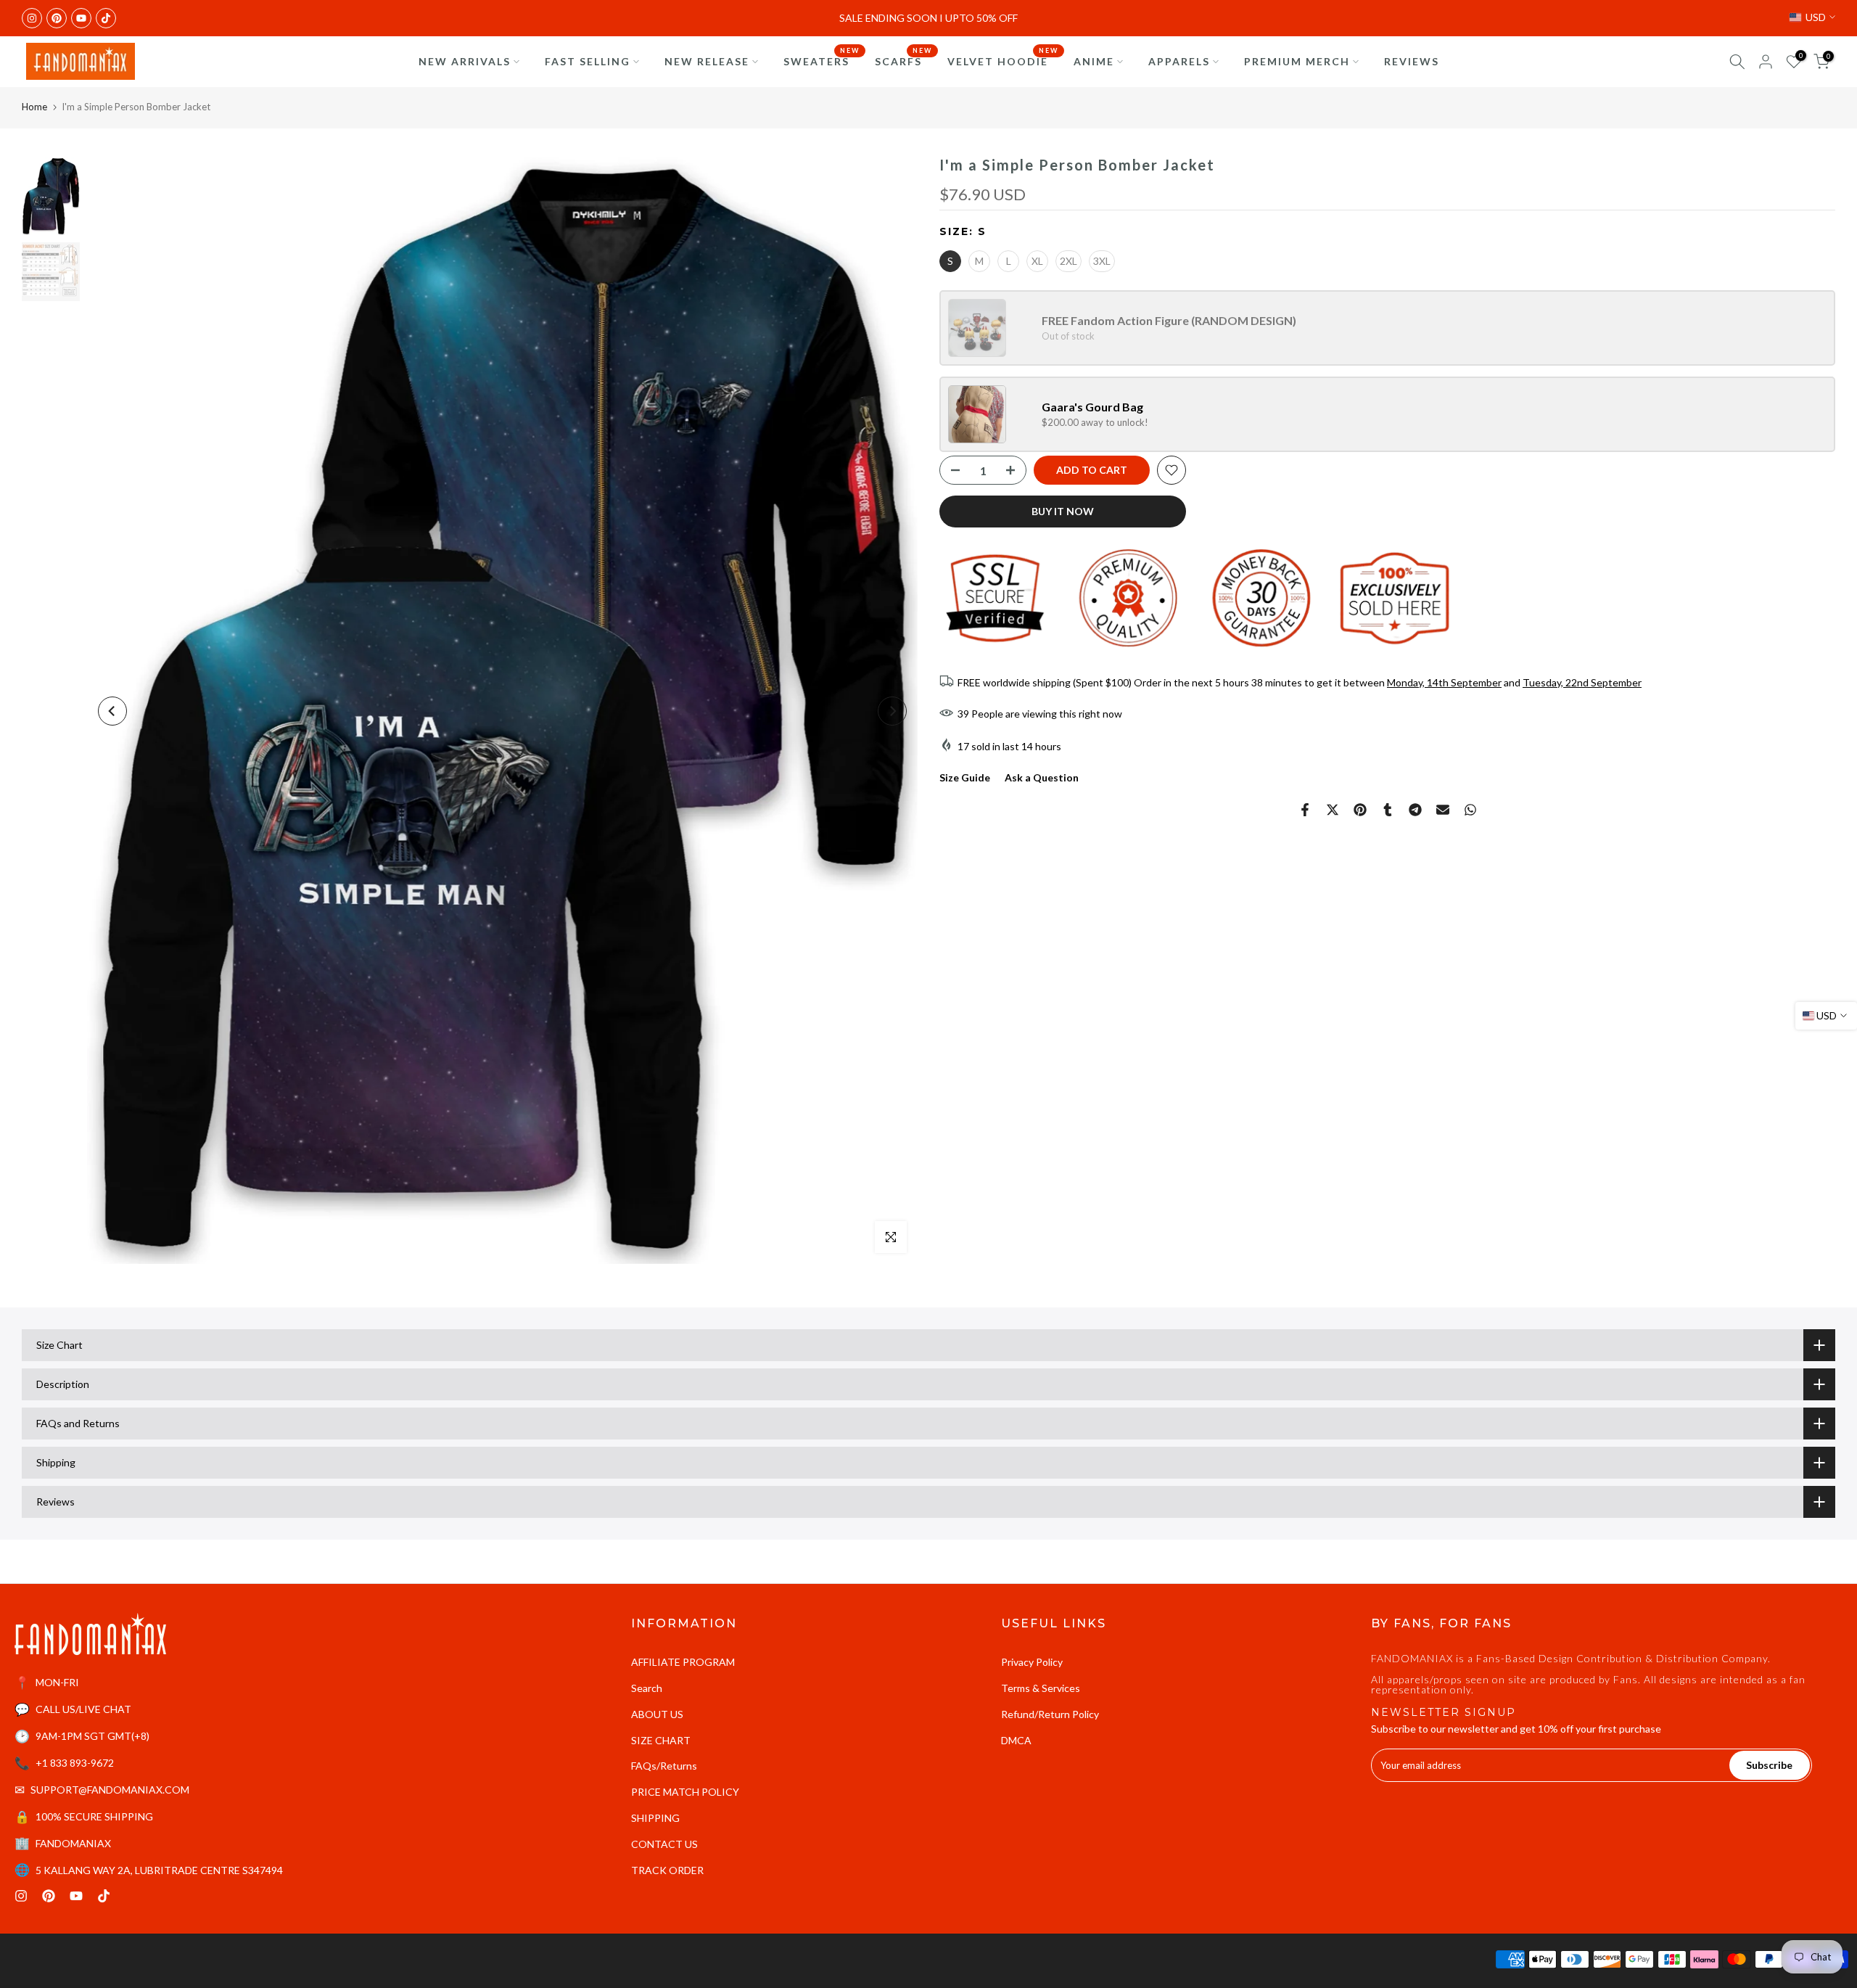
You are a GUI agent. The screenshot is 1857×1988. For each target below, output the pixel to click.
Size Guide (965, 777)
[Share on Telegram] (1415, 810)
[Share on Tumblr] (1388, 810)
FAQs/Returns (664, 1766)
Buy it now (1063, 511)
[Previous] (112, 711)
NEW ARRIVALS (465, 61)
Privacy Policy (1032, 1662)
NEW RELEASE (707, 61)
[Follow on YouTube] (81, 18)
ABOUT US (657, 1714)
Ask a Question (1042, 777)
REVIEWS (1412, 61)
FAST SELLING (588, 61)
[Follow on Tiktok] (106, 18)
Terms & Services (1041, 1688)
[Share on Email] (1443, 810)
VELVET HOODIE (1003, 60)
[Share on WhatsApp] (1470, 810)
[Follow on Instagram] (32, 18)
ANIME (1094, 61)
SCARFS (904, 60)
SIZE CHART (661, 1740)
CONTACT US (664, 1844)
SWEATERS (822, 60)
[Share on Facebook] (1305, 810)
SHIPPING (655, 1818)
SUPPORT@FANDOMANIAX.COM (110, 1790)
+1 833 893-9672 (75, 1763)
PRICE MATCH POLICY (685, 1792)
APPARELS (1179, 61)
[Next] (892, 711)
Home (34, 107)
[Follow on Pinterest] (57, 18)
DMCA (1016, 1740)
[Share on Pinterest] (1360, 810)
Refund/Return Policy (1050, 1714)
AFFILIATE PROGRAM (683, 1662)
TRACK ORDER (667, 1870)
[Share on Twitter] (1333, 810)
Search (647, 1688)
